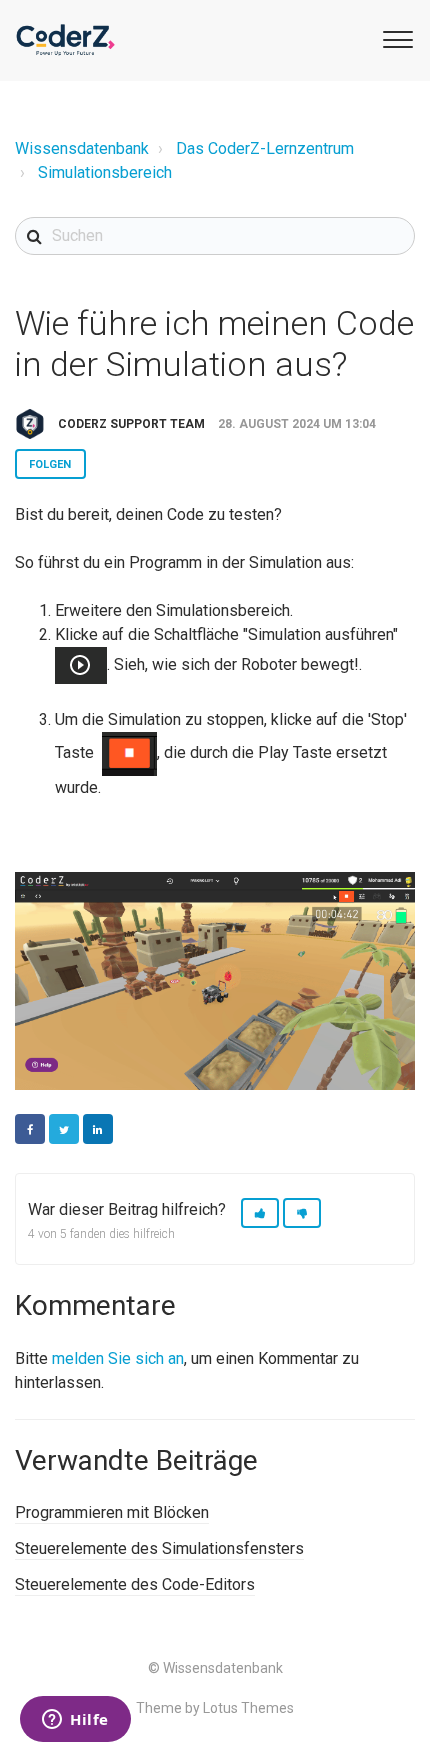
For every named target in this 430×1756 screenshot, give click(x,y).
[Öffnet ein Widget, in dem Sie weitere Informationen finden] (75, 1721)
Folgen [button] (50, 464)
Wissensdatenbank (82, 148)
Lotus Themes (248, 1708)
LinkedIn (98, 1129)
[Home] (65, 40)
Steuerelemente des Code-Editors (135, 1584)
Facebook (30, 1129)
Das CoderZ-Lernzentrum (265, 148)
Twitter (64, 1129)
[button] (395, 38)
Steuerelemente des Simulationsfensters (159, 1548)
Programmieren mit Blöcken (112, 1512)
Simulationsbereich (105, 172)
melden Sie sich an (118, 1358)
